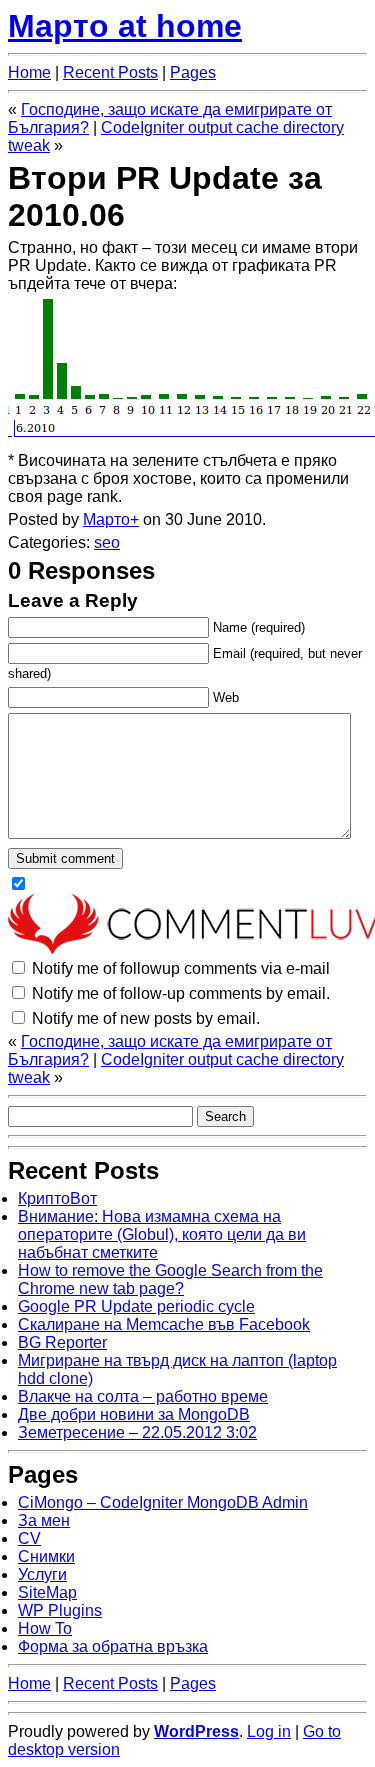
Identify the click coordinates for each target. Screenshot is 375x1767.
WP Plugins (60, 1610)
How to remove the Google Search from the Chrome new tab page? (170, 1279)
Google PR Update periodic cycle (136, 1306)
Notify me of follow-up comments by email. (181, 993)
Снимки (46, 1556)
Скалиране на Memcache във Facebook (164, 1324)
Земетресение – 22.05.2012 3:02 (137, 1432)
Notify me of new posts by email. (146, 1018)
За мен (44, 1520)
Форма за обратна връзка (113, 1646)
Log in (269, 1731)
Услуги (42, 1574)
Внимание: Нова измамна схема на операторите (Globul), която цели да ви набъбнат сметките (162, 1234)
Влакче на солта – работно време (143, 1396)
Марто (106, 519)
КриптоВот (57, 1198)
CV (29, 1538)
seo (107, 542)
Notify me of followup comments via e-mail (181, 968)
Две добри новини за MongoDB (134, 1414)
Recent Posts (110, 72)
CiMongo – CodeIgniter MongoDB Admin (163, 1502)
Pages (193, 72)
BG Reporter (62, 1342)
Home (29, 72)
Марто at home (125, 26)
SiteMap (47, 1592)
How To (45, 1628)
